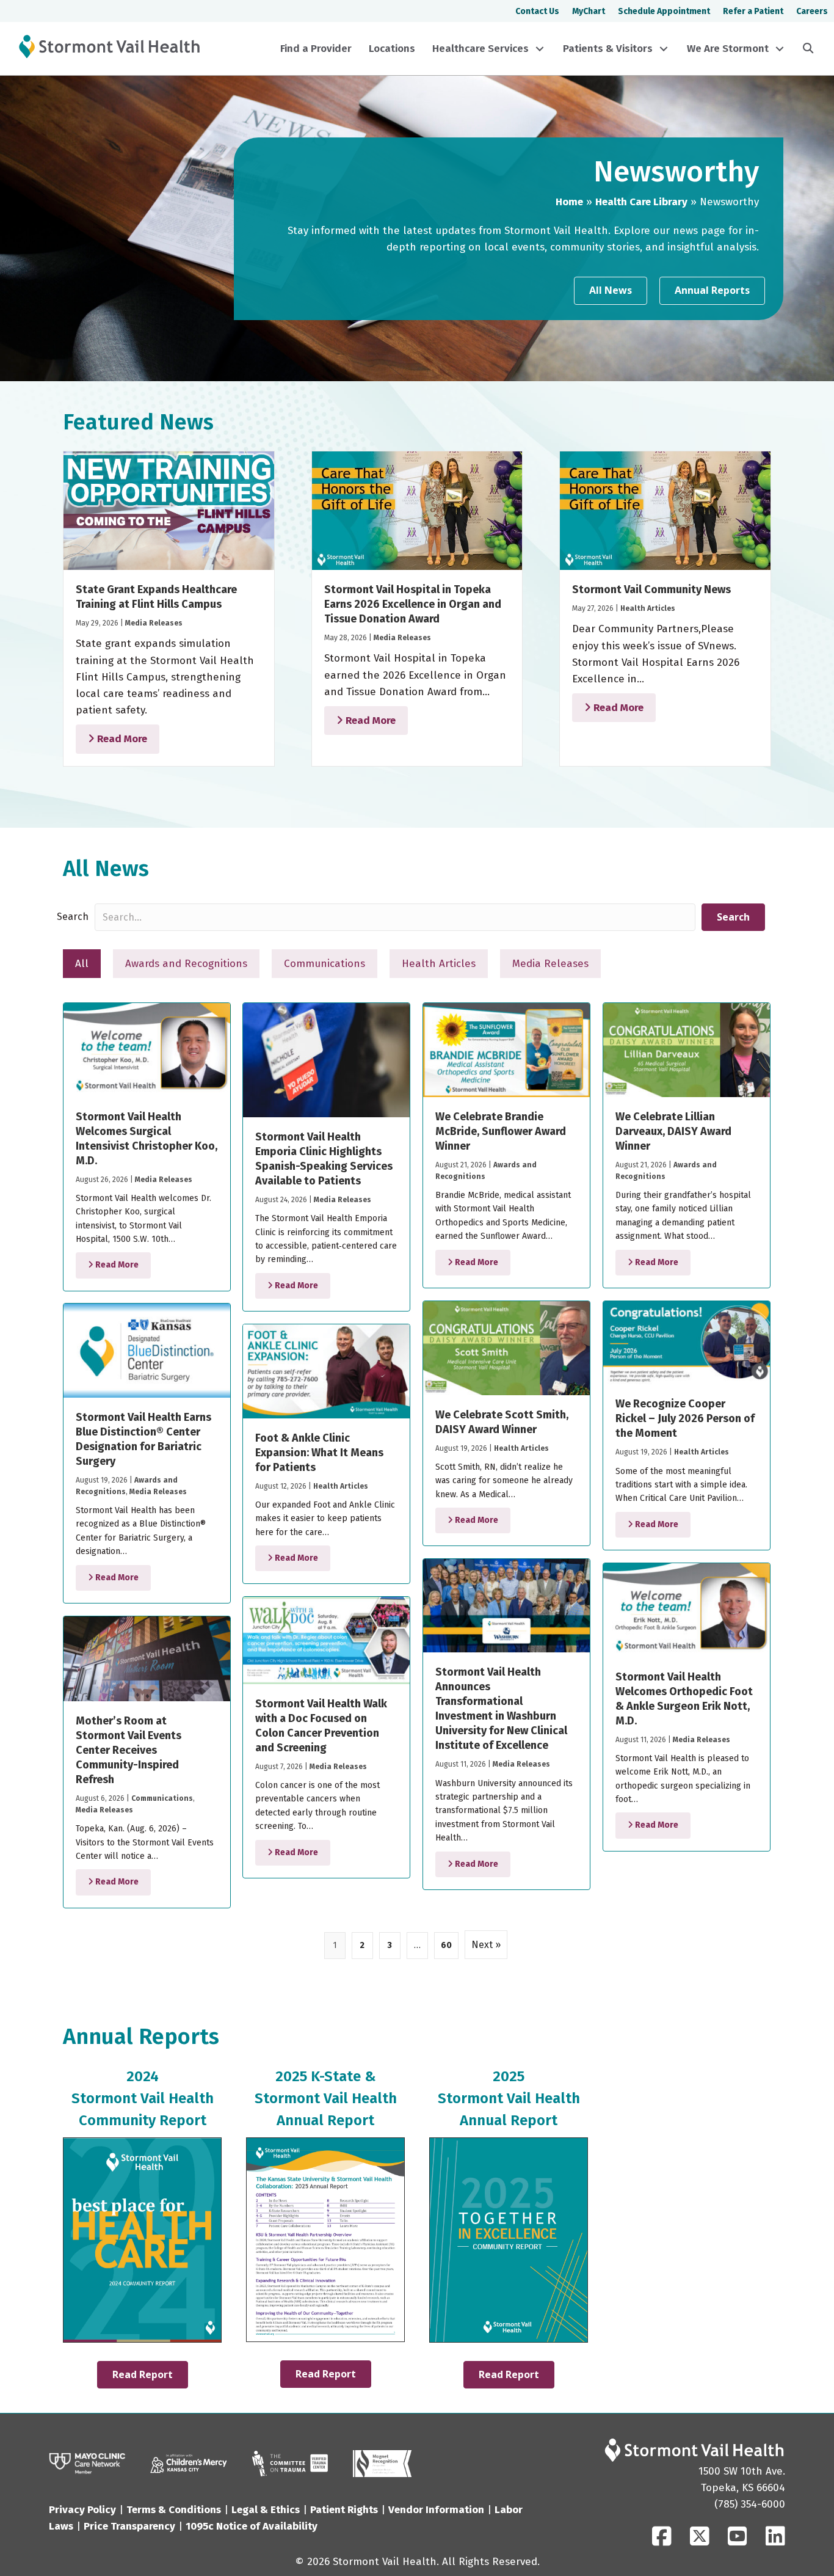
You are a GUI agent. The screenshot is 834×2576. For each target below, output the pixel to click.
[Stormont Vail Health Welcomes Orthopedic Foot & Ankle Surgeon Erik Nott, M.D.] (687, 1610)
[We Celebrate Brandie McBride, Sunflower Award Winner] (506, 1050)
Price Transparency (129, 2526)
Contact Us (537, 11)
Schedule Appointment (664, 11)
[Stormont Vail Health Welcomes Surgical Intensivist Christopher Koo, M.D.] (147, 1050)
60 (446, 1945)
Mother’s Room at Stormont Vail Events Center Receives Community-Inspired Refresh (129, 1750)
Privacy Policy (82, 2510)
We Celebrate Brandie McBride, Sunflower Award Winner (501, 1131)
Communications (325, 964)
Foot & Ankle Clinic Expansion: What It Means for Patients (319, 1453)
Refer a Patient (753, 11)
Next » (486, 1945)
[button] (540, 49)
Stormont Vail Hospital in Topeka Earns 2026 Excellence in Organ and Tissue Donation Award (413, 604)
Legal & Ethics (266, 2510)
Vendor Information (436, 2510)
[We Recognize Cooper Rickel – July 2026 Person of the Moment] (687, 1342)
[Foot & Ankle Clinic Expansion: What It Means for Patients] (326, 1371)
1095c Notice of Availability (252, 2526)
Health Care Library (641, 202)
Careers (812, 11)
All (82, 964)
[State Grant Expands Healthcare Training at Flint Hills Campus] (169, 510)
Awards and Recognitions (186, 964)
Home (569, 202)
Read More (121, 739)
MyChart (589, 11)
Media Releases (154, 623)
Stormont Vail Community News (651, 589)
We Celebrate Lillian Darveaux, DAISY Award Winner (673, 1131)
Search (73, 917)
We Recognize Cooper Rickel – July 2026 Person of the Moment (685, 1418)
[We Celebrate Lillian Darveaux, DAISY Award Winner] (687, 1050)
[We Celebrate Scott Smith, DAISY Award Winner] (506, 1348)
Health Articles (648, 608)
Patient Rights (344, 2510)
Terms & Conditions (174, 2510)
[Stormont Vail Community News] (665, 510)
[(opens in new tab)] (290, 2463)
